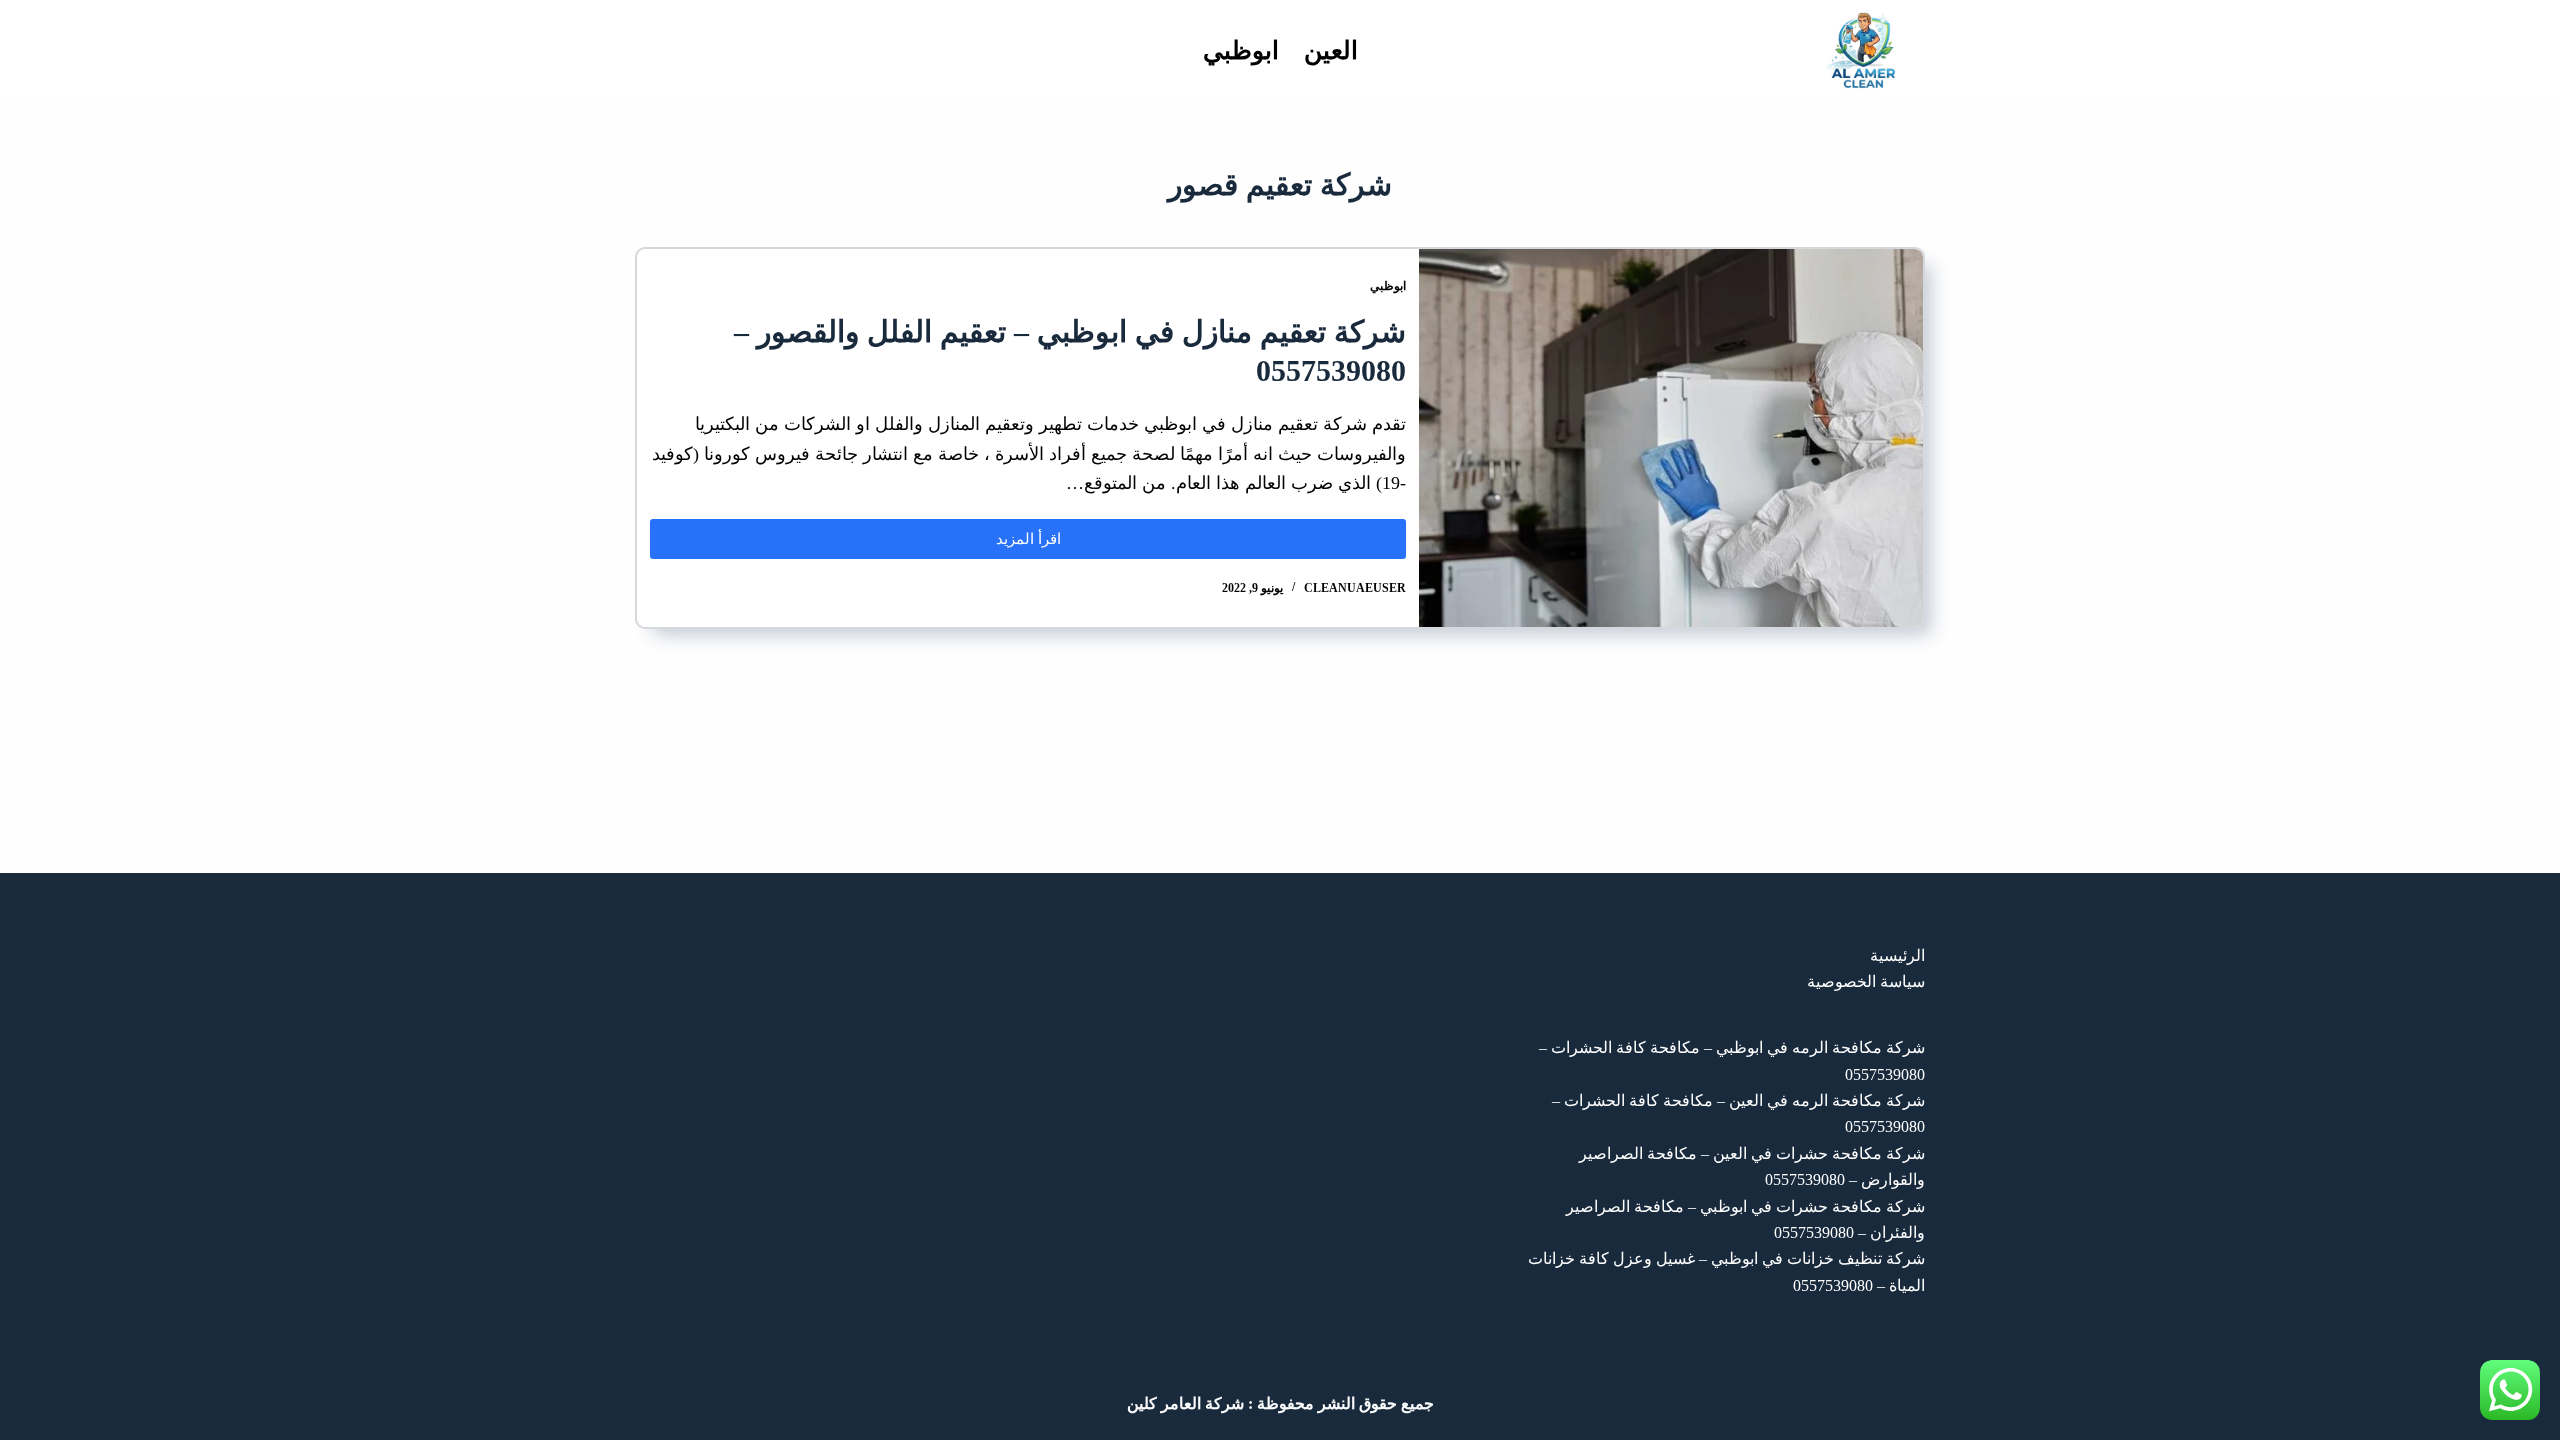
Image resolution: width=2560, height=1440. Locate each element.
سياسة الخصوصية (1866, 981)
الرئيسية (1897, 955)
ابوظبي (1241, 50)
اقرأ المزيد (1005, 533)
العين (1331, 50)
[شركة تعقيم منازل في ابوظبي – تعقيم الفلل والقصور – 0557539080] (1671, 438)
